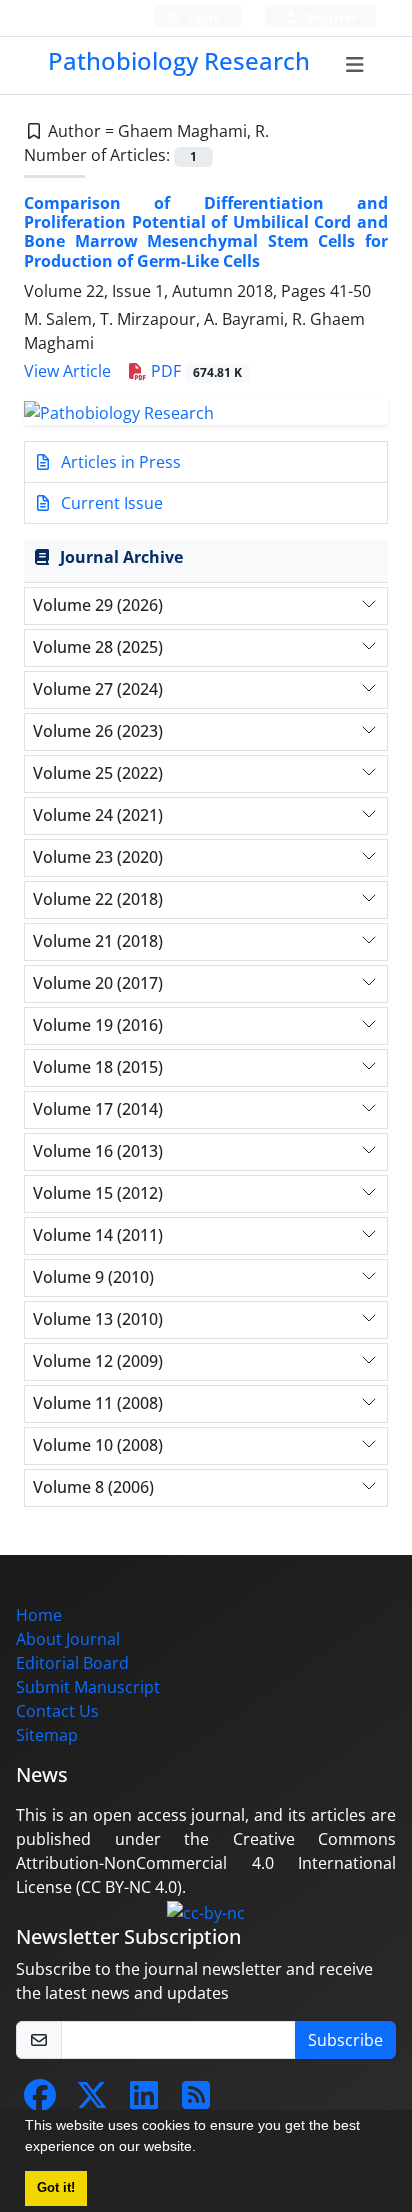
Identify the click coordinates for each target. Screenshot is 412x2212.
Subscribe (345, 2040)
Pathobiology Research (179, 60)
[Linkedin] (144, 2101)
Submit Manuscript (88, 1687)
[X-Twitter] (92, 2101)
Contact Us (57, 1711)
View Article (67, 371)
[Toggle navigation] (355, 65)
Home (39, 1615)
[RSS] (196, 2101)
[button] (203, 2149)
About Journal (68, 1639)
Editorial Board (72, 1663)
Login (203, 17)
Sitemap (47, 1735)
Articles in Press (119, 462)
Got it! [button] (56, 2188)
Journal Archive (121, 557)
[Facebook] (40, 2101)
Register (330, 17)
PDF (194, 371)
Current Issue (110, 503)
